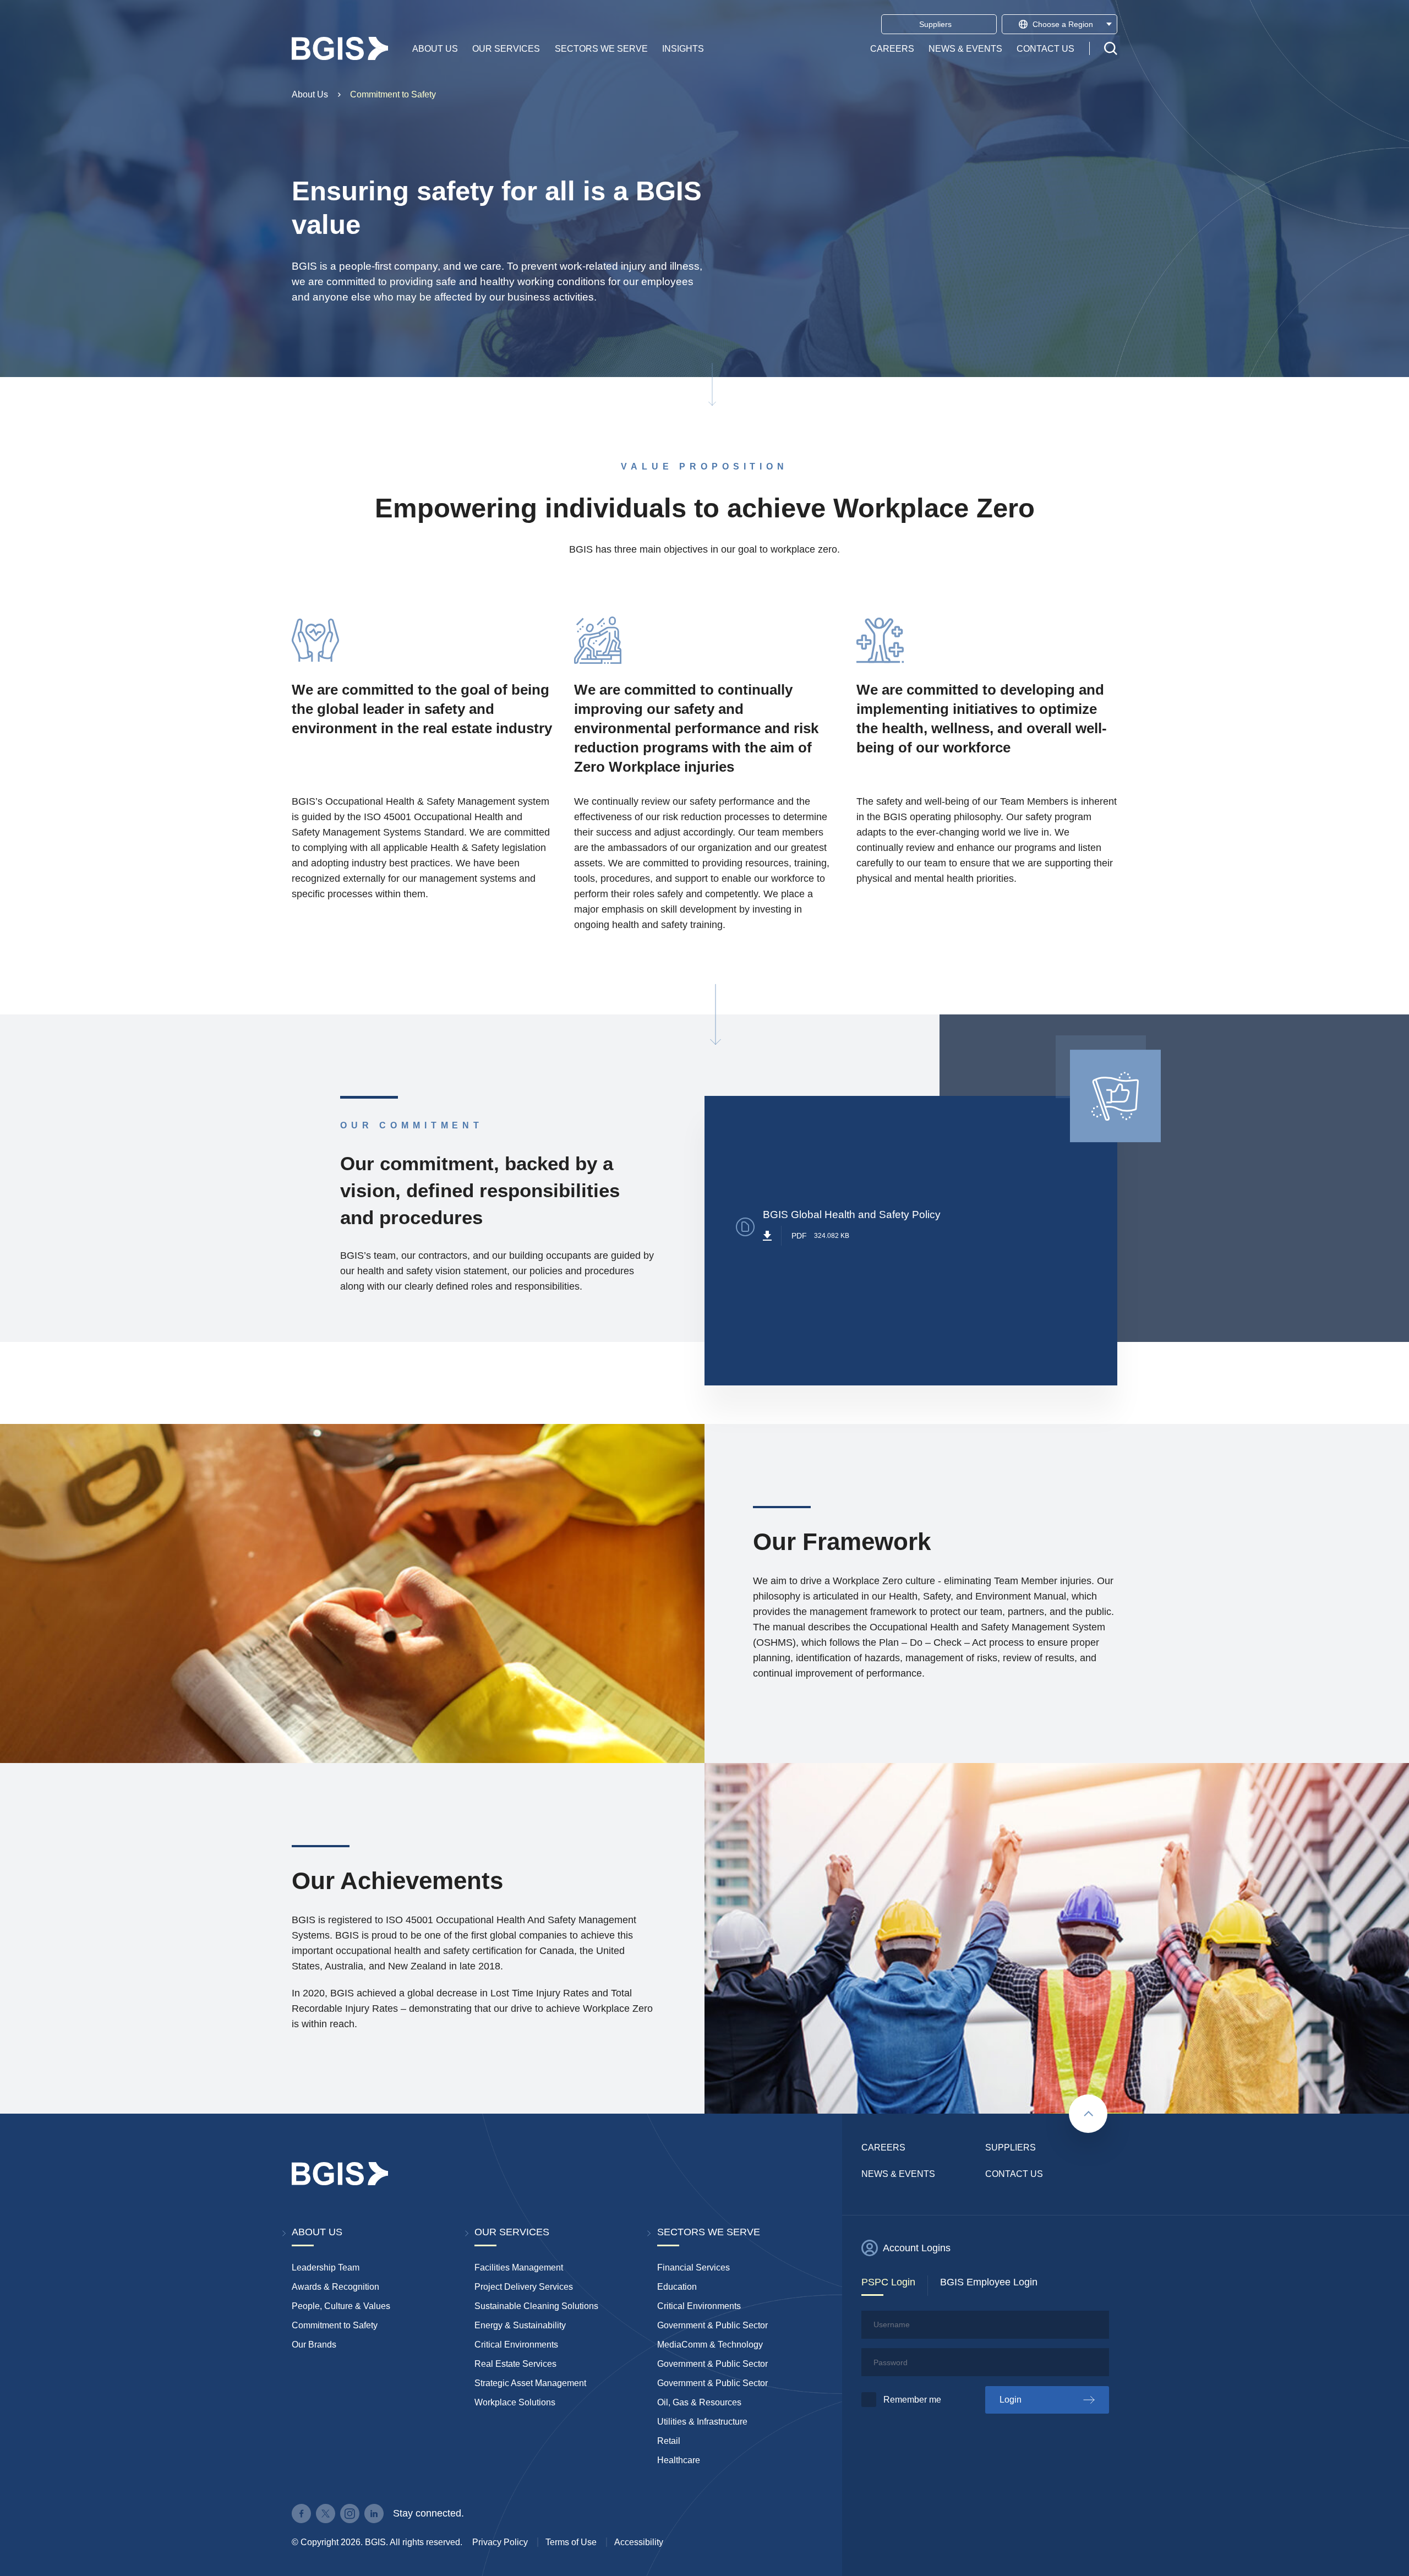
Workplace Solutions (515, 2402)
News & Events (965, 48)
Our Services (506, 48)
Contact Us (1045, 48)
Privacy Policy (500, 2542)
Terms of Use (571, 2542)
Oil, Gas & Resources (699, 2402)
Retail (669, 2441)
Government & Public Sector (712, 2325)
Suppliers (1011, 2147)
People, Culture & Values (341, 2306)
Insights (683, 48)
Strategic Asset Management (530, 2383)
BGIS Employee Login (989, 2282)
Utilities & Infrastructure (702, 2422)
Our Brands (314, 2345)
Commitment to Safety (393, 94)
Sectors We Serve (601, 48)
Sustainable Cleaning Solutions (536, 2306)
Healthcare (679, 2460)
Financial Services (693, 2267)
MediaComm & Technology (710, 2345)
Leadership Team (326, 2267)
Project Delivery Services (524, 2287)
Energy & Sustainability (520, 2325)
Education (677, 2287)
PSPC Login (888, 2282)
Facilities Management (519, 2267)
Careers (892, 48)
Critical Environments (516, 2345)
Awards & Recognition (335, 2287)
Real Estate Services (515, 2364)
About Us (435, 48)
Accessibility (639, 2542)
